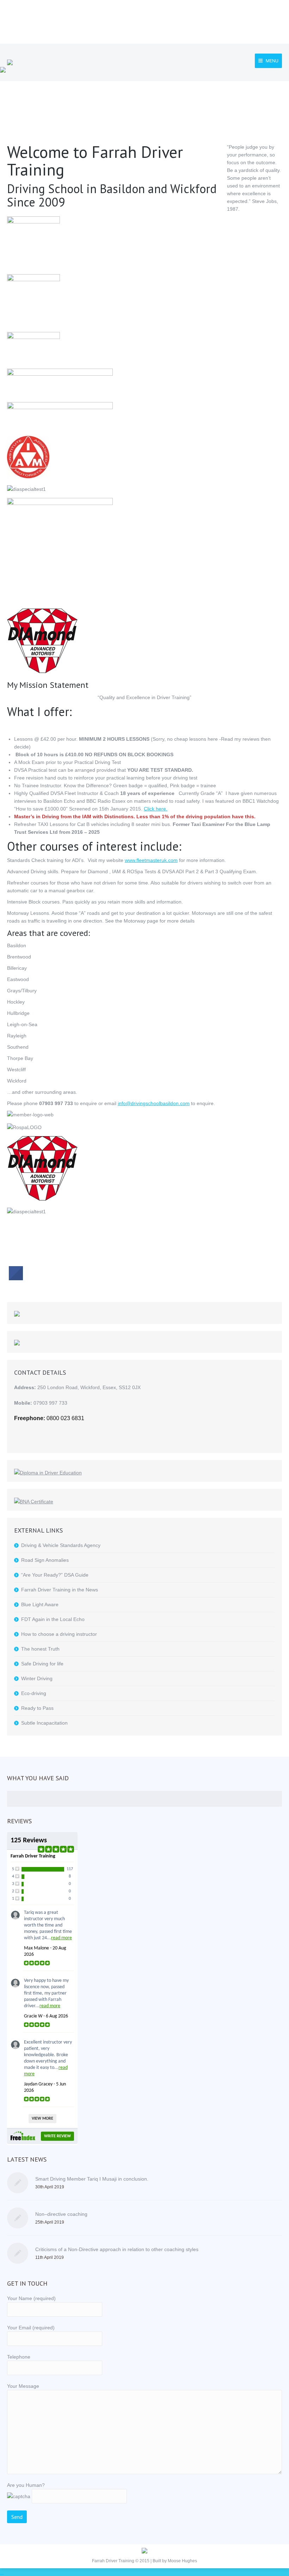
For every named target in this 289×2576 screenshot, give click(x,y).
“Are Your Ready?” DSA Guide (55, 1575)
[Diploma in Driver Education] (48, 1473)
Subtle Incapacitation (44, 1723)
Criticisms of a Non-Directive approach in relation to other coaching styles (117, 2249)
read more (62, 1938)
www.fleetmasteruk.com (151, 860)
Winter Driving (37, 1678)
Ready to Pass (37, 1708)
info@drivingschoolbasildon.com (154, 1103)
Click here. (156, 809)
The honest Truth (40, 1649)
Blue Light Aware (40, 1604)
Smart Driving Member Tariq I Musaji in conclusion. (92, 2179)
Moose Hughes (182, 2561)
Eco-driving (34, 1693)
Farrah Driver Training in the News (60, 1590)
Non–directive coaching (61, 2214)
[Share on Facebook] (16, 1278)
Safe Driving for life (42, 1664)
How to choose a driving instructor (59, 1634)
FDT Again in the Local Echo (53, 1619)
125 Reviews (29, 1841)
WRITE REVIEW (57, 2136)
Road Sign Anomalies (45, 1560)
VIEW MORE (42, 2119)
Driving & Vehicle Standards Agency (61, 1545)
